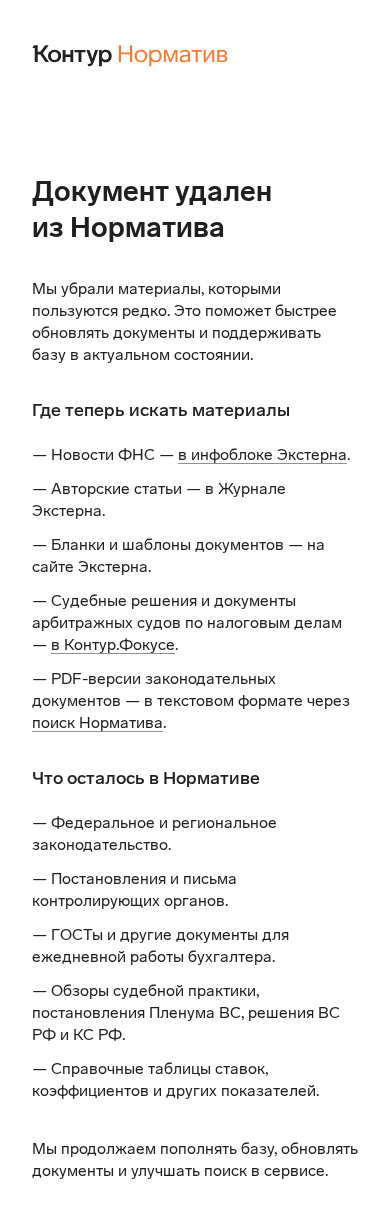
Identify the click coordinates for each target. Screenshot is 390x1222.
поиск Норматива (97, 722)
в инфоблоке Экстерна (262, 454)
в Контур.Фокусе (113, 644)
